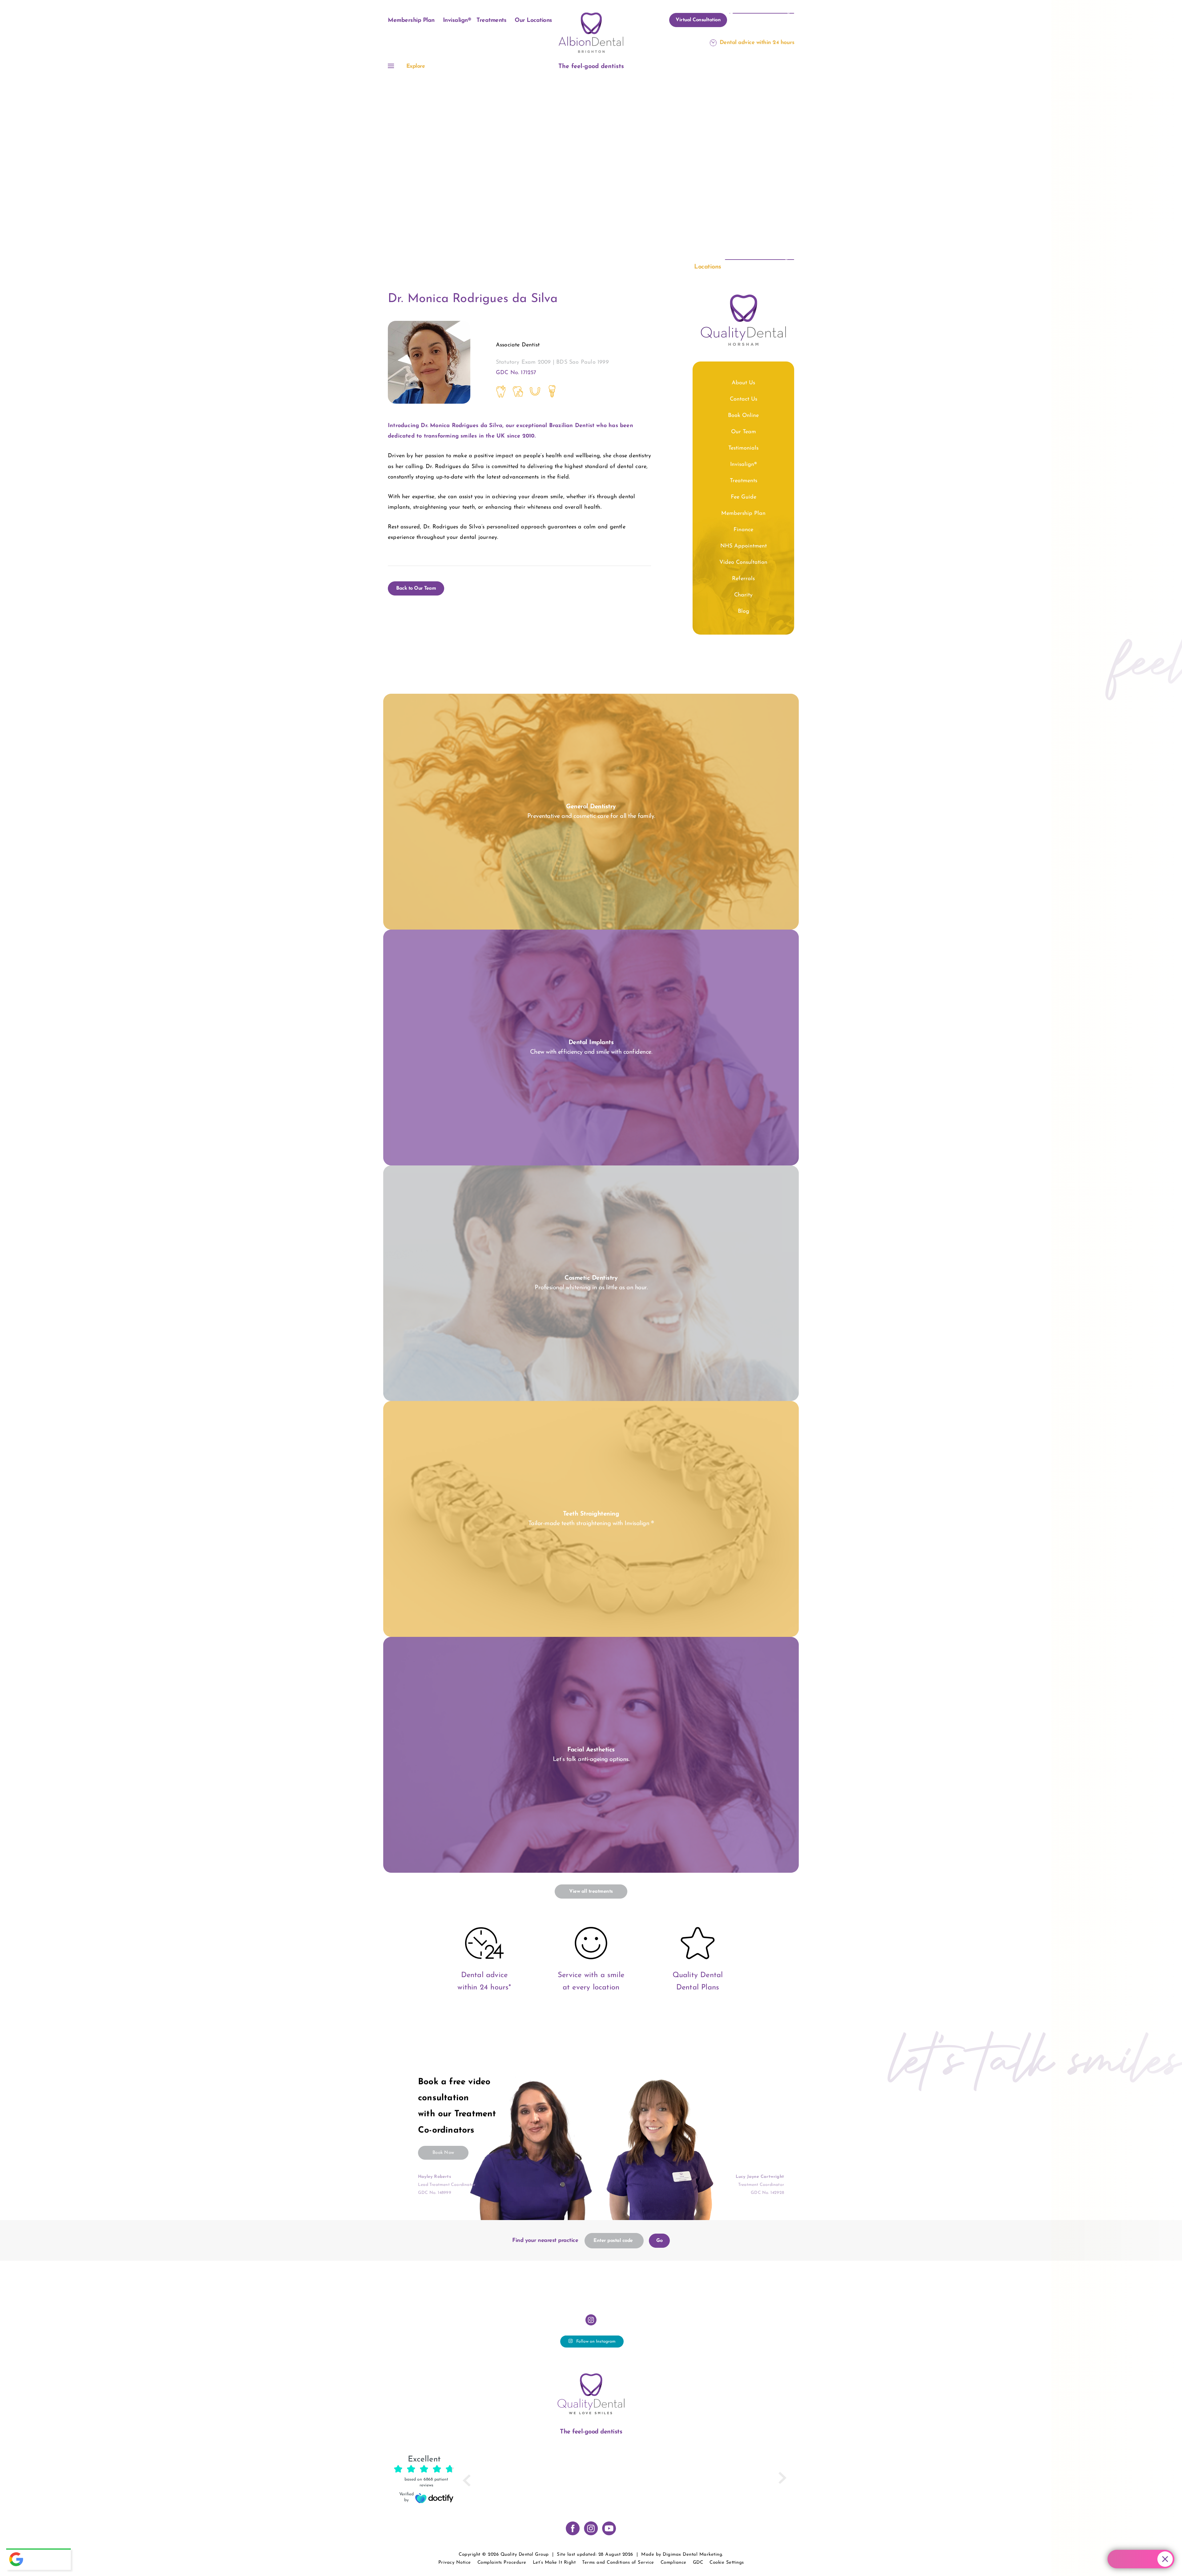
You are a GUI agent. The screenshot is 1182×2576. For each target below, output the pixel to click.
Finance (743, 530)
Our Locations (533, 20)
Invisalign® (457, 20)
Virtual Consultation (698, 20)
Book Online (743, 416)
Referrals (743, 579)
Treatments (491, 20)
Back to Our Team (416, 588)
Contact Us (744, 399)
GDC (698, 2563)
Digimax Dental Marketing (692, 2555)
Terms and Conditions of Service (618, 2563)
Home (537, 173)
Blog (744, 612)
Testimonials (743, 448)
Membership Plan (411, 20)
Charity (743, 595)
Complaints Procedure (502, 2563)
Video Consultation (743, 563)
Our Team (744, 432)
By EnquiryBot (1138, 2559)
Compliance (673, 2563)
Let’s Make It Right (554, 2563)
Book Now (443, 2153)
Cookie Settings (727, 2563)
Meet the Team (565, 173)
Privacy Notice (455, 2563)
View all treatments (591, 1892)
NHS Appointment (744, 546)
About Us (743, 383)
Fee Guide (744, 497)
